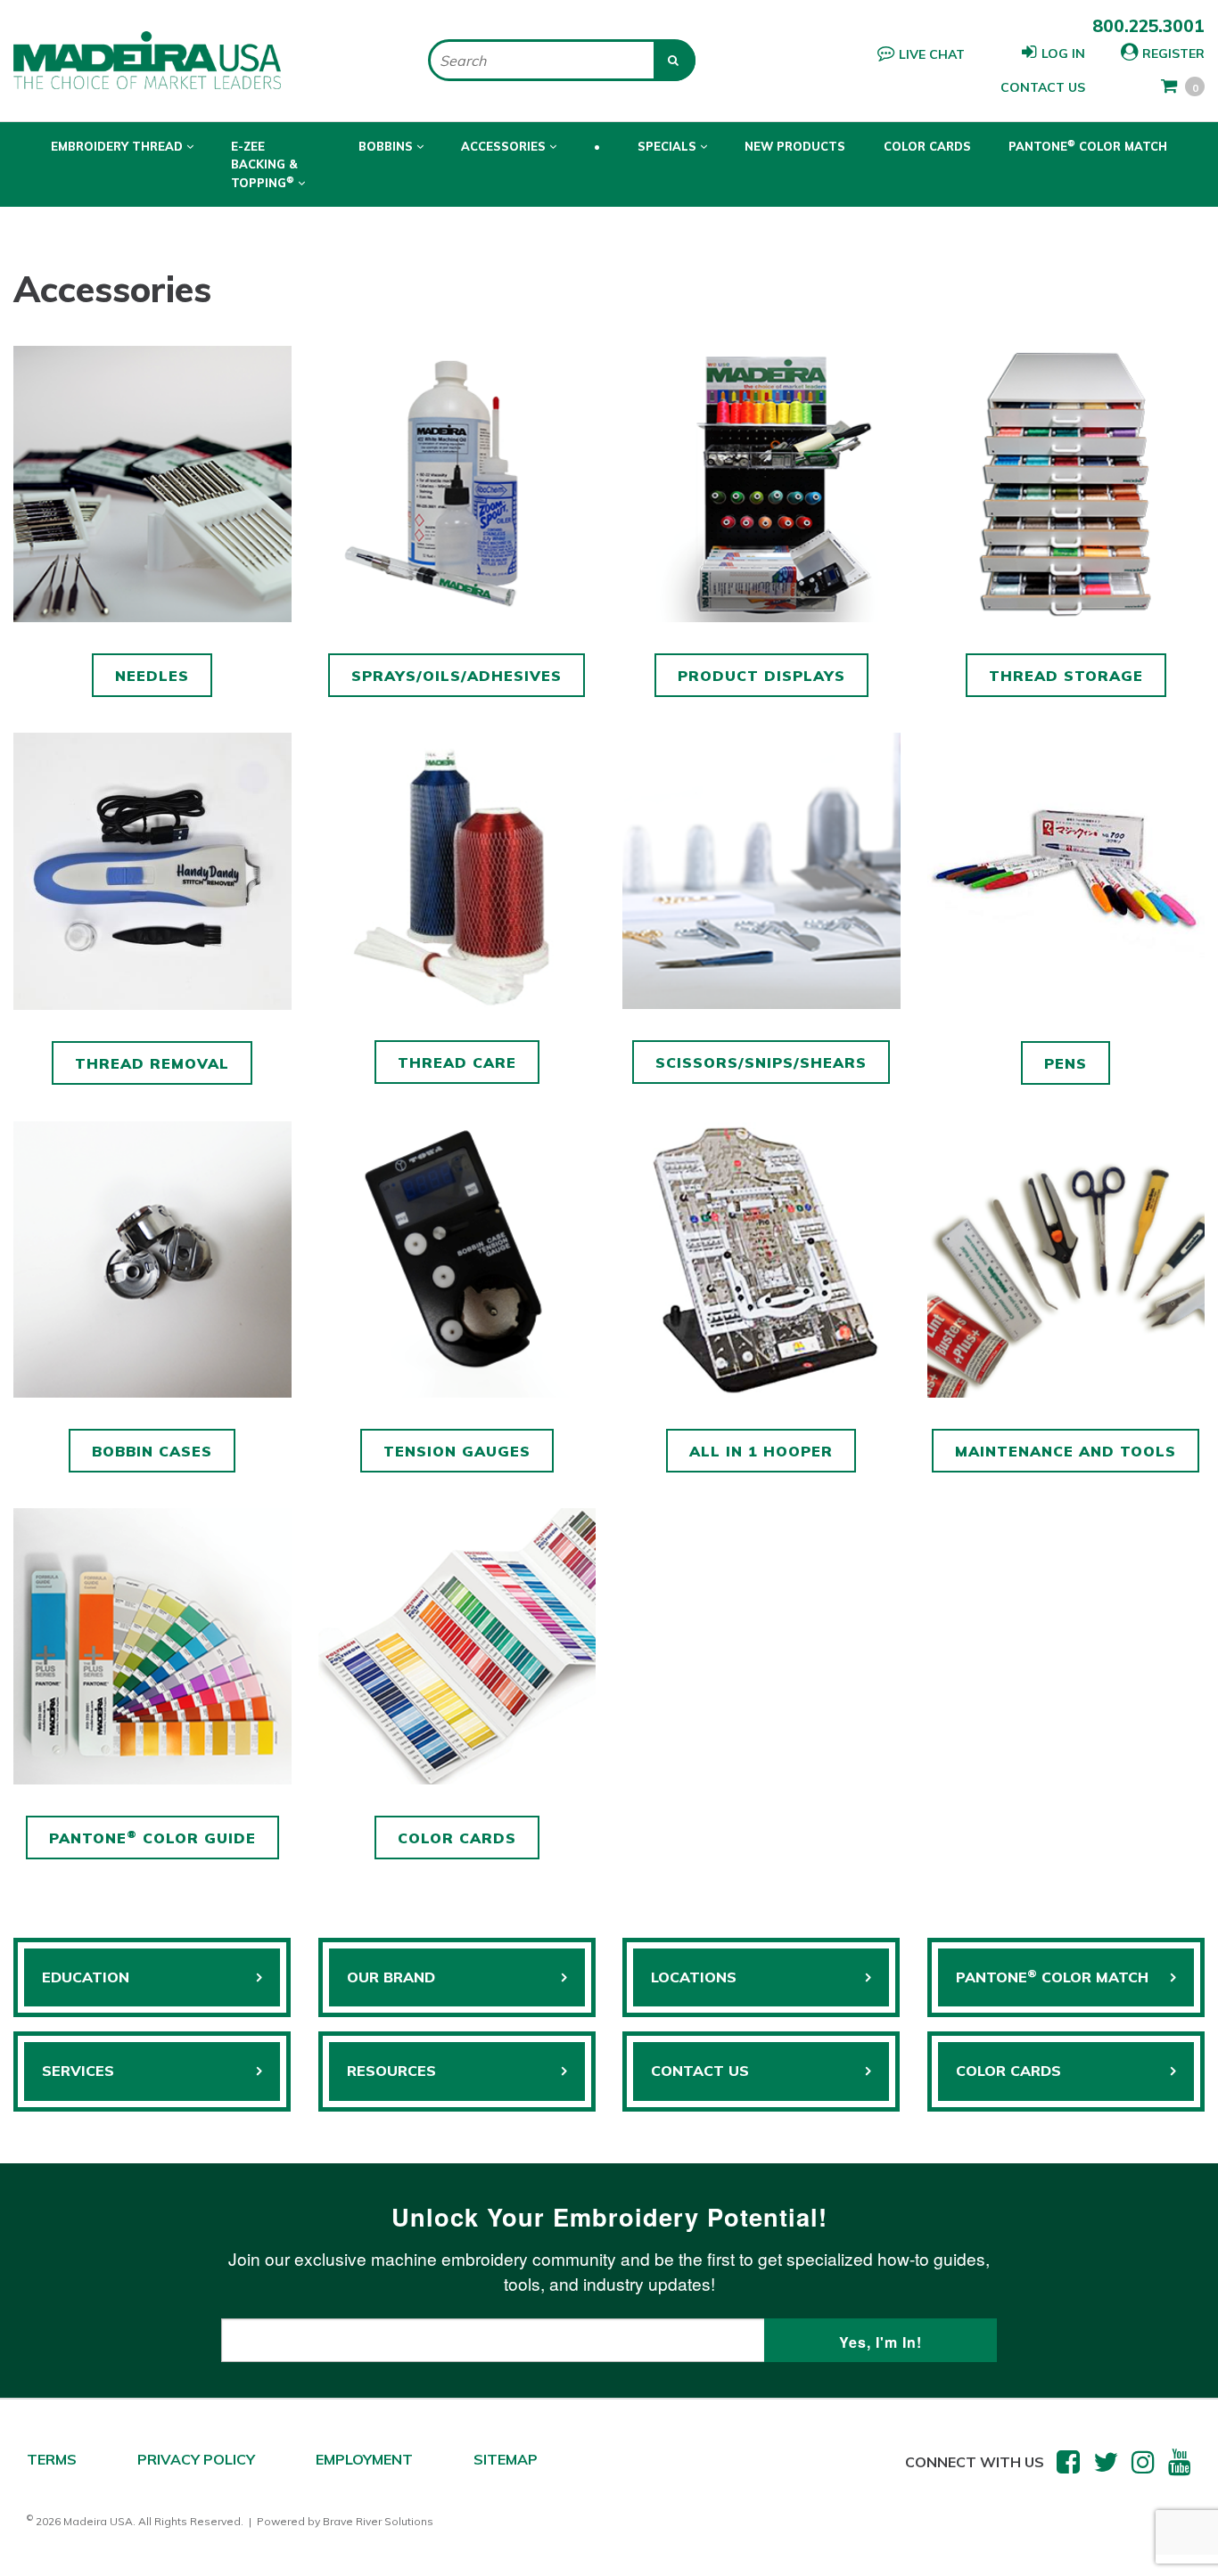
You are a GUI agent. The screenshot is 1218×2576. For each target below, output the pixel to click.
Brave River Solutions (378, 2521)
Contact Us (1043, 87)
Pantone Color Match (1088, 145)
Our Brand (391, 1977)
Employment (364, 2459)
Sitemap (506, 2459)
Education (86, 1977)
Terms (52, 2459)
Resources (391, 2071)
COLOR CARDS (1008, 2071)
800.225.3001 (1148, 26)
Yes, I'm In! (881, 2342)
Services (78, 2071)
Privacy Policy (196, 2459)
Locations (694, 1977)
